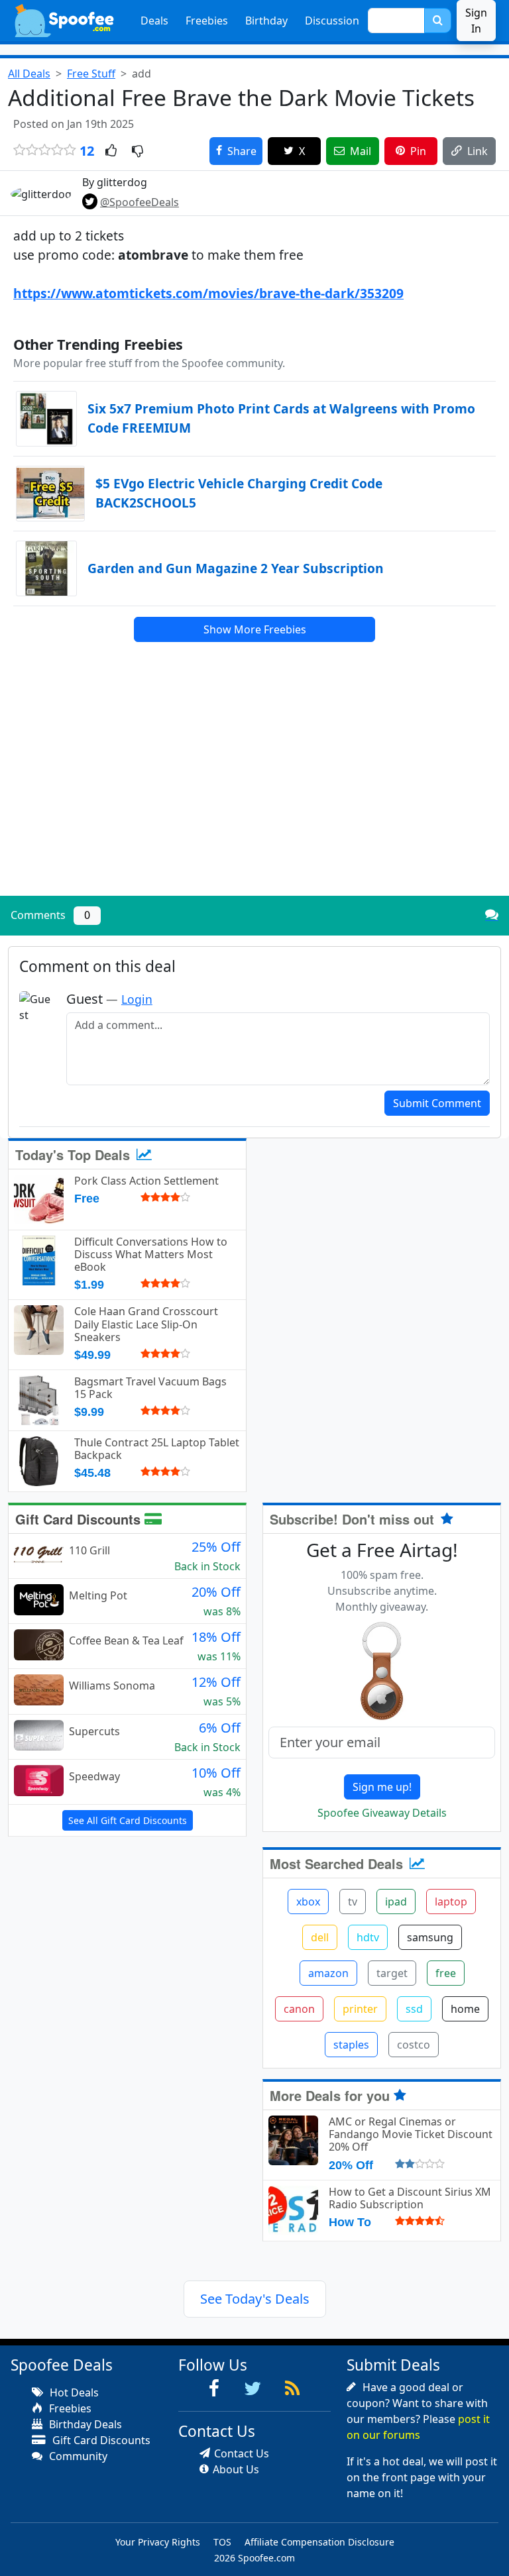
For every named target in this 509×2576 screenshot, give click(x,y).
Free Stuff (91, 74)
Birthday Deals (84, 2424)
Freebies (207, 21)
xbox (308, 1902)
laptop (451, 1902)
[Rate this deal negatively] (138, 152)
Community (77, 2456)
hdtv (368, 1937)
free (446, 1973)
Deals (154, 21)
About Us (236, 2469)
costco (414, 2045)
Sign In (476, 21)
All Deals (29, 74)
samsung (430, 1937)
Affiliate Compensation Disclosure (319, 2542)
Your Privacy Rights (158, 2542)
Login (137, 999)
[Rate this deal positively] (111, 152)
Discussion (332, 21)
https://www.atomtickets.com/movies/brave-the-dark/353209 (208, 293)
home (465, 2009)
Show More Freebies (255, 629)
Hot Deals (73, 2392)
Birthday (266, 21)
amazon (328, 1973)
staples (351, 2045)
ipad (396, 1902)
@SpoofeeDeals (140, 202)
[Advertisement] (254, 793)
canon (299, 2009)
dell (320, 1937)
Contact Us (242, 2453)
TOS (222, 2542)
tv (353, 1902)
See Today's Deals (255, 2299)
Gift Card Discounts (80, 1519)
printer (360, 2009)
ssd (414, 2009)
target (392, 1973)
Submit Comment (437, 1103)
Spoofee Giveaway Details (382, 1813)
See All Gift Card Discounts (128, 1820)
